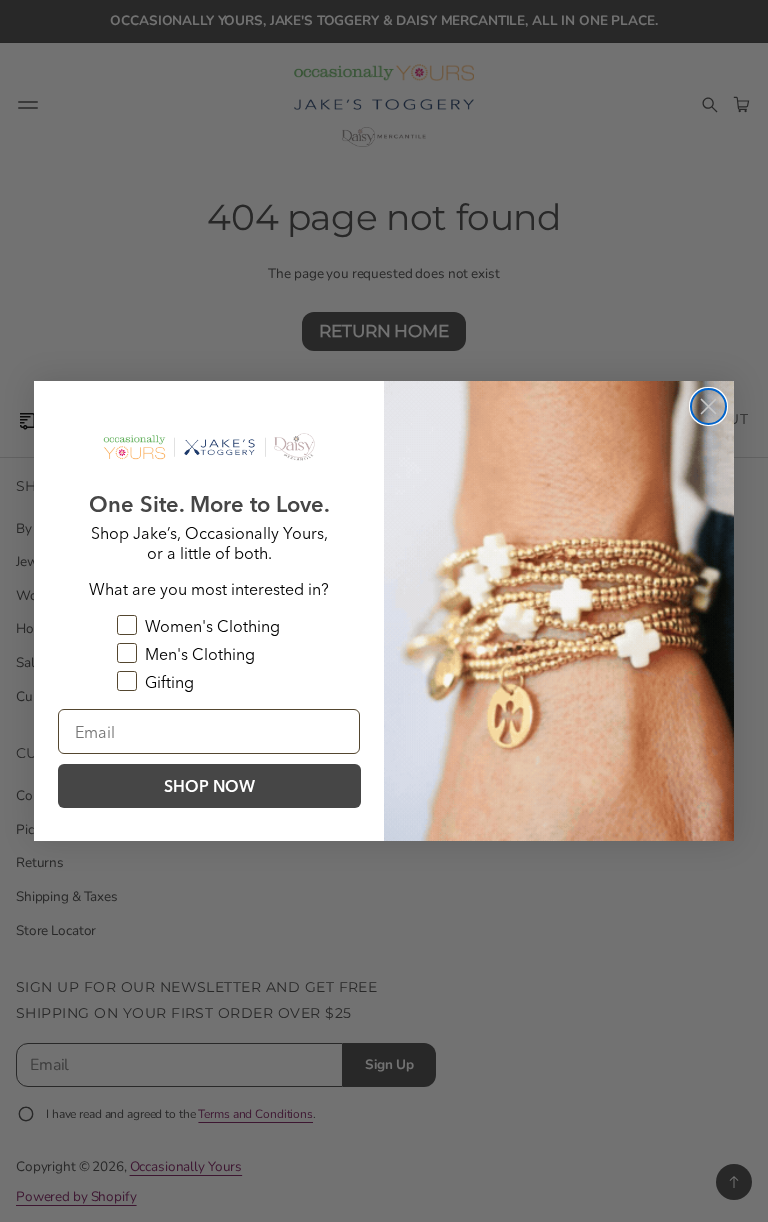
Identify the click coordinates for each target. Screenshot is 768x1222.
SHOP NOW (209, 786)
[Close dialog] (708, 406)
